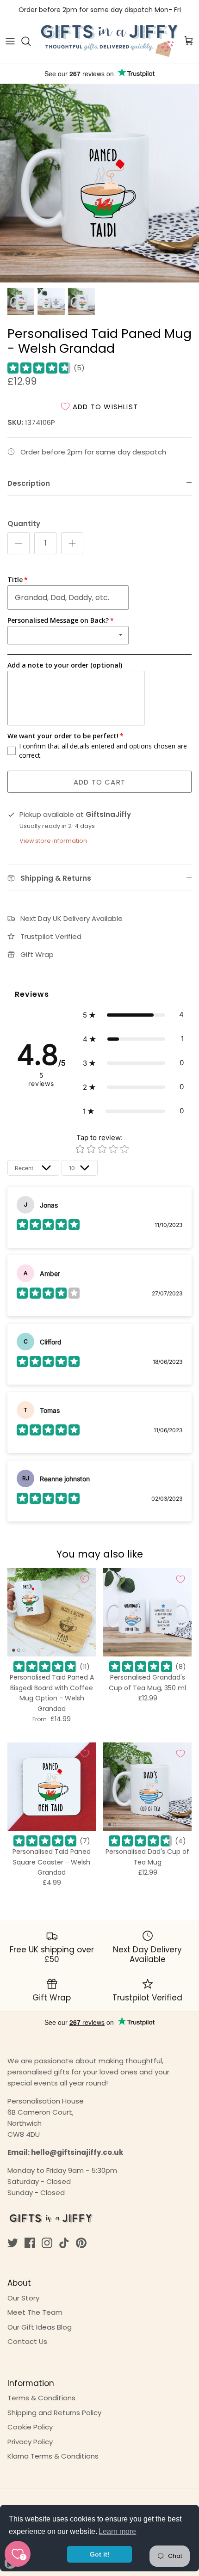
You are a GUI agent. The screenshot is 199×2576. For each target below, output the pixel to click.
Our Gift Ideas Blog (40, 2327)
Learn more (117, 2531)
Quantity (24, 524)
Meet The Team (35, 2312)
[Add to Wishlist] (85, 1579)
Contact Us (27, 2341)
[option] (99, 183)
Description (29, 483)
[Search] (31, 41)
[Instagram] (47, 2243)
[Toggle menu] (10, 41)
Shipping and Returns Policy (54, 2413)
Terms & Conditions (41, 2398)
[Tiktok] (64, 2243)
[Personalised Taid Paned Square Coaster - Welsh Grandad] (52, 1787)
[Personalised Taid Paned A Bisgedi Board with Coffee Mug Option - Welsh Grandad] (52, 1612)
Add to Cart (99, 782)
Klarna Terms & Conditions (53, 2456)
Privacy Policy (30, 2442)
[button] (133, 1015)
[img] (39, 368)
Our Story (23, 2298)
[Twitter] (13, 2243)
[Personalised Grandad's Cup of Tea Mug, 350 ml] (147, 1612)
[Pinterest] (81, 2243)
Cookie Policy (30, 2427)
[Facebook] (30, 2243)
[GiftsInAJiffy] (110, 41)
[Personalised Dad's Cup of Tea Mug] (147, 1787)
